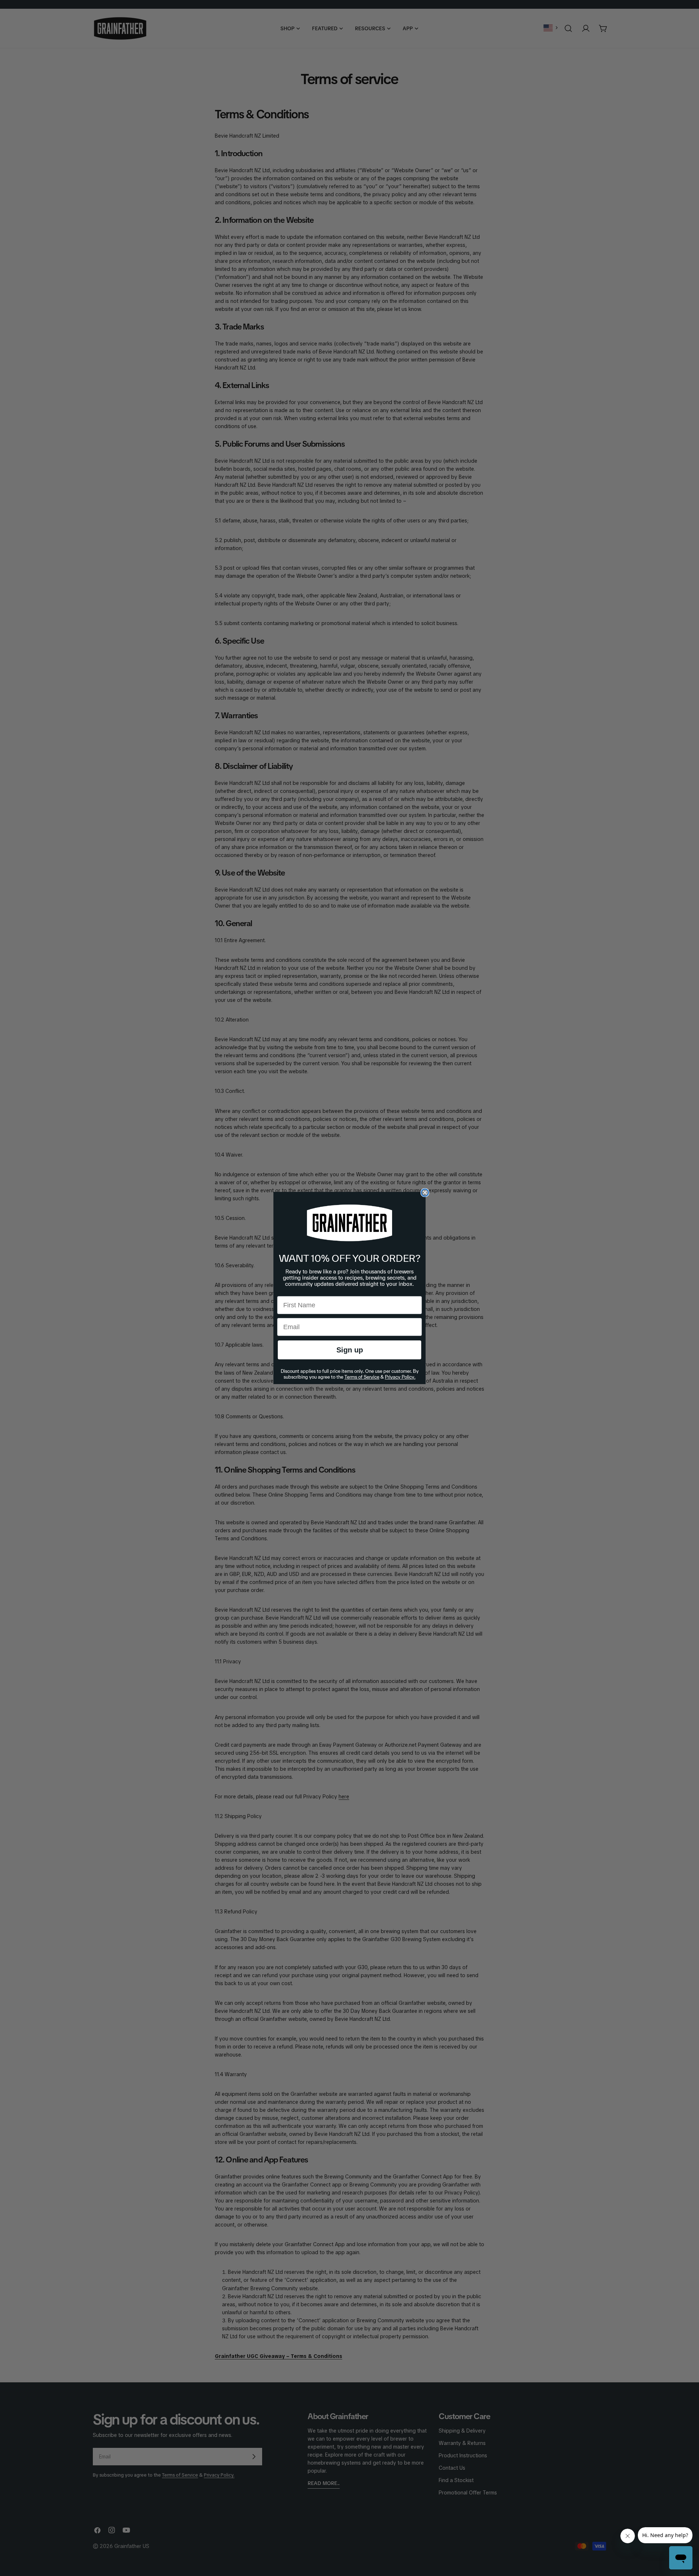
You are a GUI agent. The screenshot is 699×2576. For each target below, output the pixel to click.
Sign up (350, 1350)
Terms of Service (362, 1377)
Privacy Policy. (400, 1377)
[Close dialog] (425, 1193)
